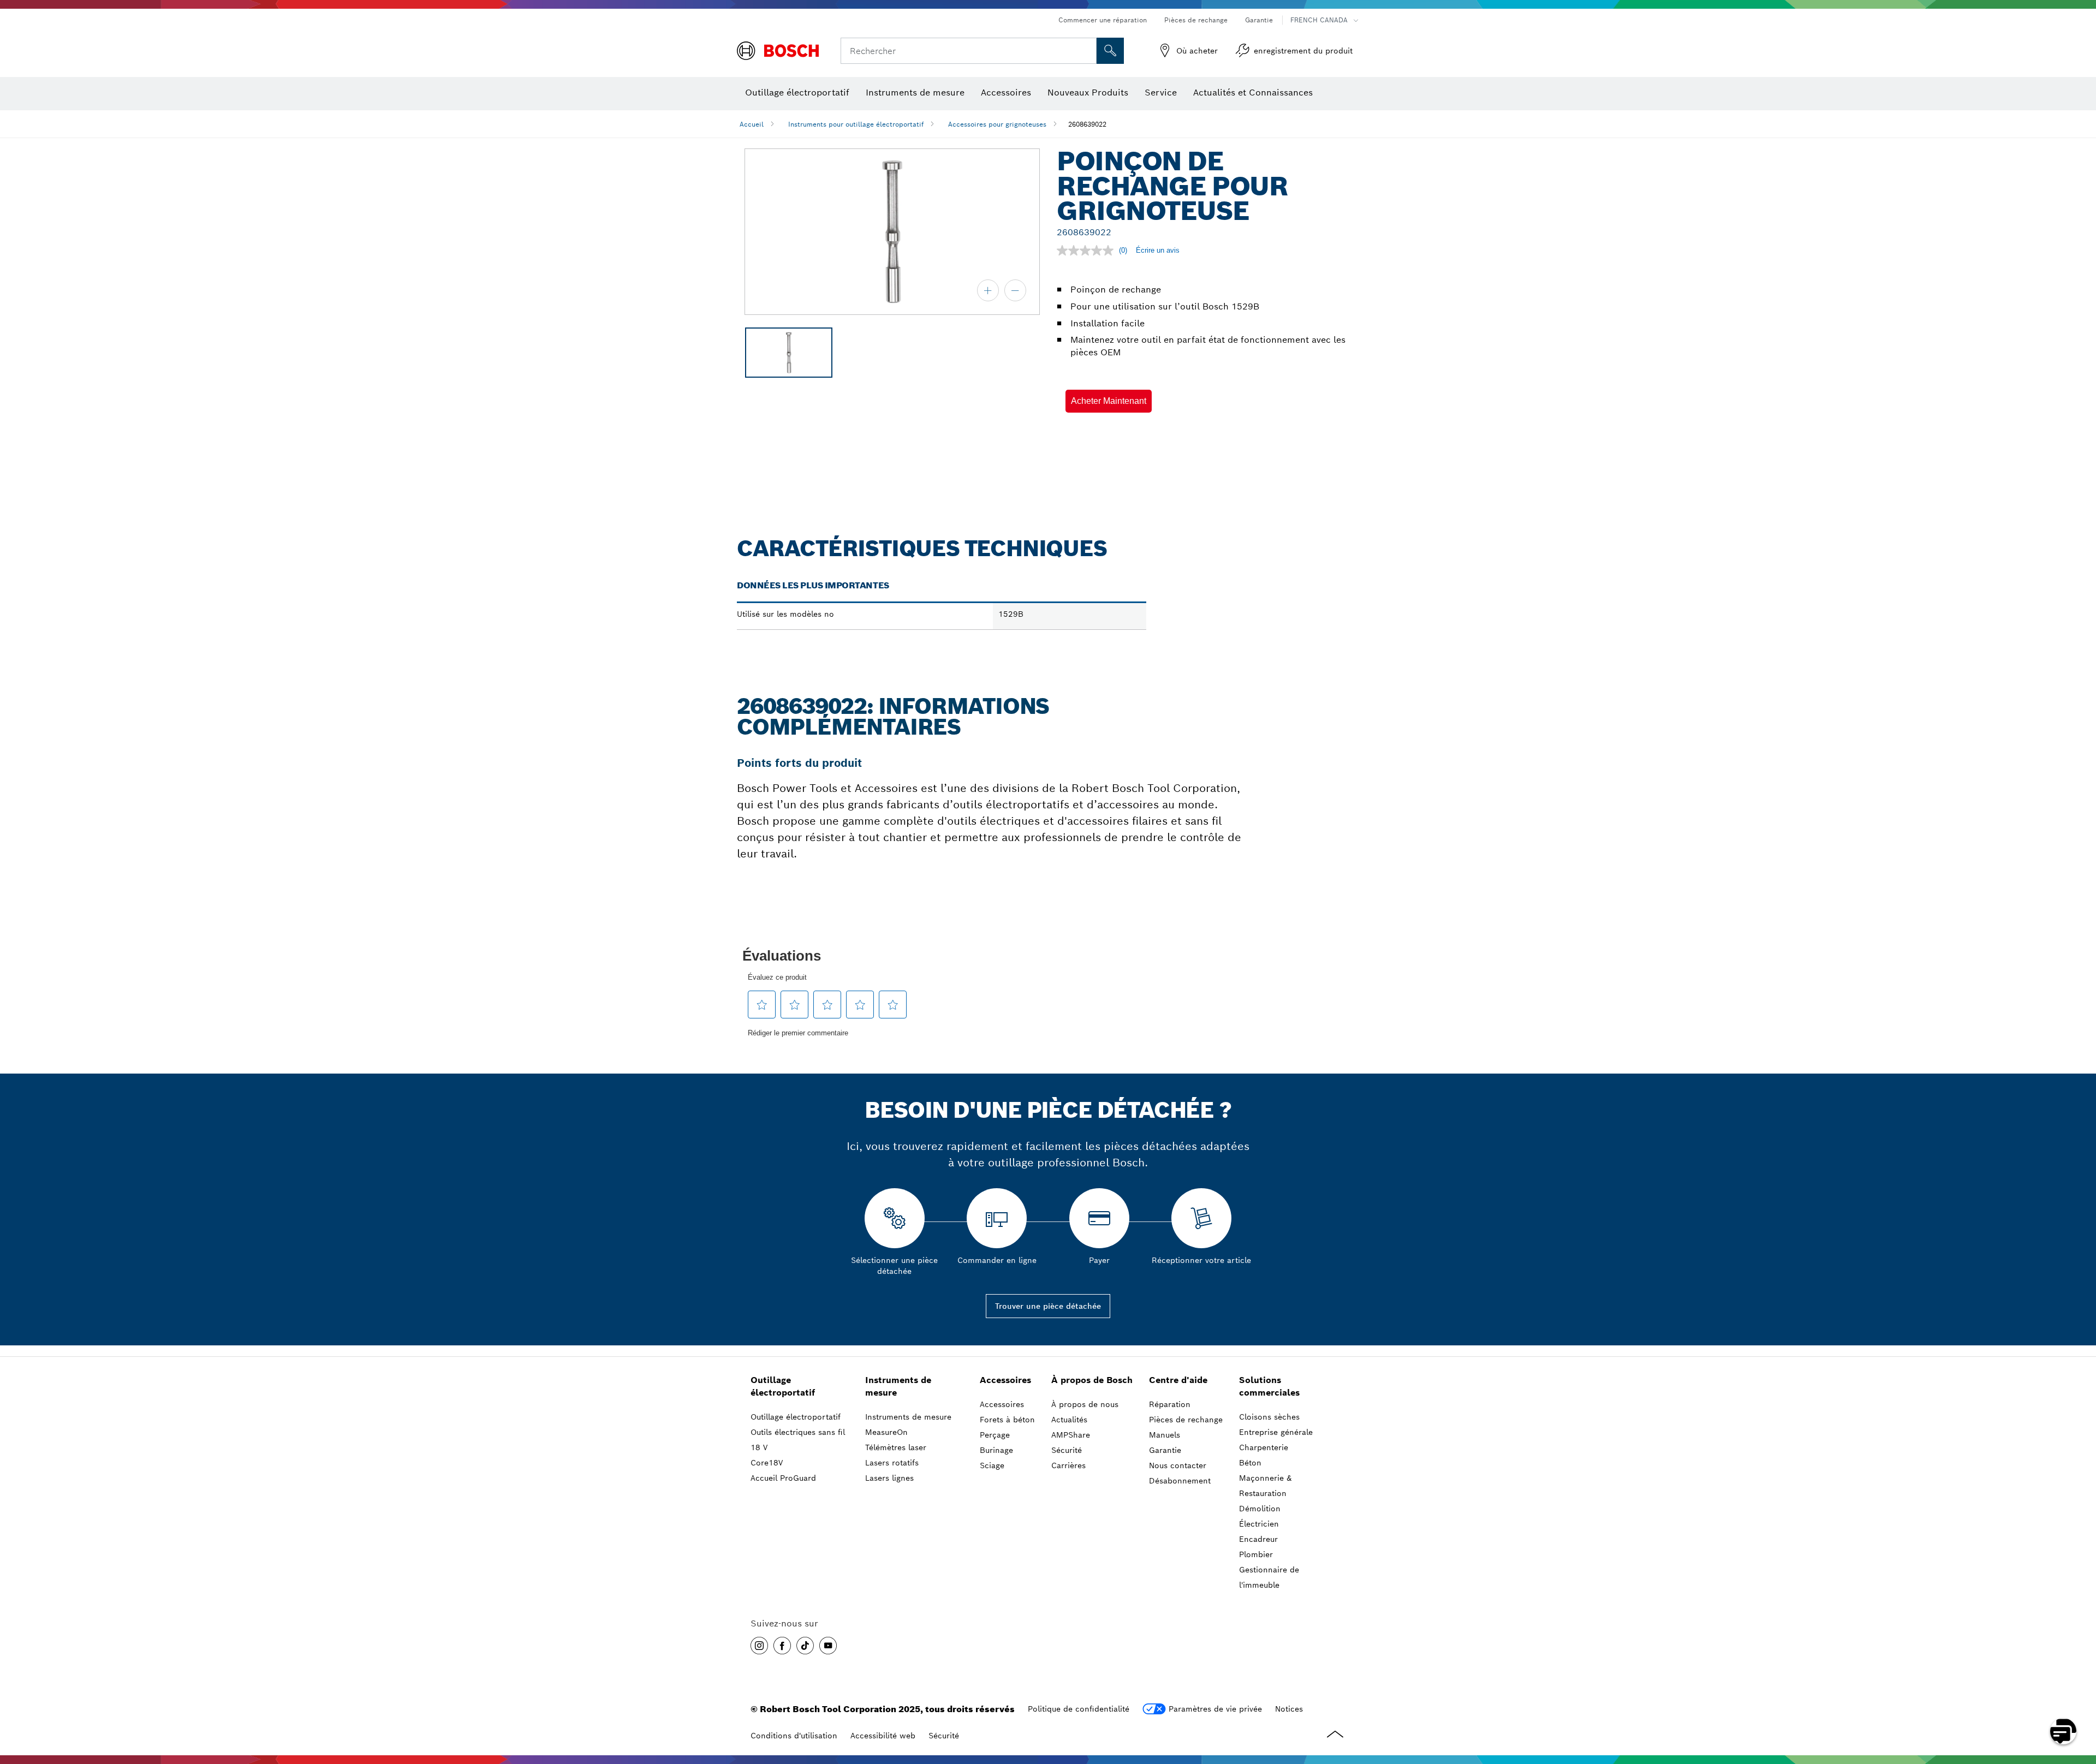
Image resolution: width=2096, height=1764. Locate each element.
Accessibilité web (883, 1736)
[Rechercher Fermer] (1087, 51)
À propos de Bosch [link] (1092, 1380)
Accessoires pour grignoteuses (997, 124)
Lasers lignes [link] (889, 1478)
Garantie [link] (1165, 1450)
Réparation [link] (1170, 1404)
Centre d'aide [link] (1178, 1380)
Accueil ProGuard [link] (783, 1478)
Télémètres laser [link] (896, 1447)
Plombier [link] (1256, 1554)
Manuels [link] (1165, 1435)
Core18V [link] (767, 1463)
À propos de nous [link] (1085, 1404)
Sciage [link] (992, 1465)
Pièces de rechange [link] (1186, 1420)
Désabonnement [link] (1180, 1481)
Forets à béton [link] (1007, 1420)
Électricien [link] (1259, 1524)
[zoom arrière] (1015, 290)
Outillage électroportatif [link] (783, 1386)
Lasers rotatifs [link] (892, 1463)
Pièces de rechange (1196, 20)
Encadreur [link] (1258, 1539)
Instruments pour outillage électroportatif (856, 124)
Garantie (1259, 20)
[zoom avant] (988, 290)
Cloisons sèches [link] (1269, 1417)
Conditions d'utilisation (794, 1736)
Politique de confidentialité (1079, 1709)
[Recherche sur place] (1110, 51)
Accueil (752, 124)
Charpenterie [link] (1264, 1447)
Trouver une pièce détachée (1048, 1306)
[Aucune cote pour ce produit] (1088, 251)
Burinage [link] (996, 1450)
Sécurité (944, 1736)
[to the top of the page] (2080, 1700)
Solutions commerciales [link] (1269, 1386)
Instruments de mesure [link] (898, 1386)
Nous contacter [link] (1178, 1465)
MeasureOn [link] (886, 1432)
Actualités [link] (1069, 1420)
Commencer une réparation (1103, 20)
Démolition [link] (1260, 1509)
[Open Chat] (2063, 1731)
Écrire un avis (1158, 250)
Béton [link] (1250, 1463)
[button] (1109, 401)
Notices (1289, 1709)
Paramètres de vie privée (1215, 1709)
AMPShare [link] (1071, 1435)
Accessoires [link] (1005, 1380)
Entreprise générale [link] (1276, 1432)
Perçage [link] (995, 1435)
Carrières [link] (1068, 1465)
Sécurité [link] (1067, 1450)
